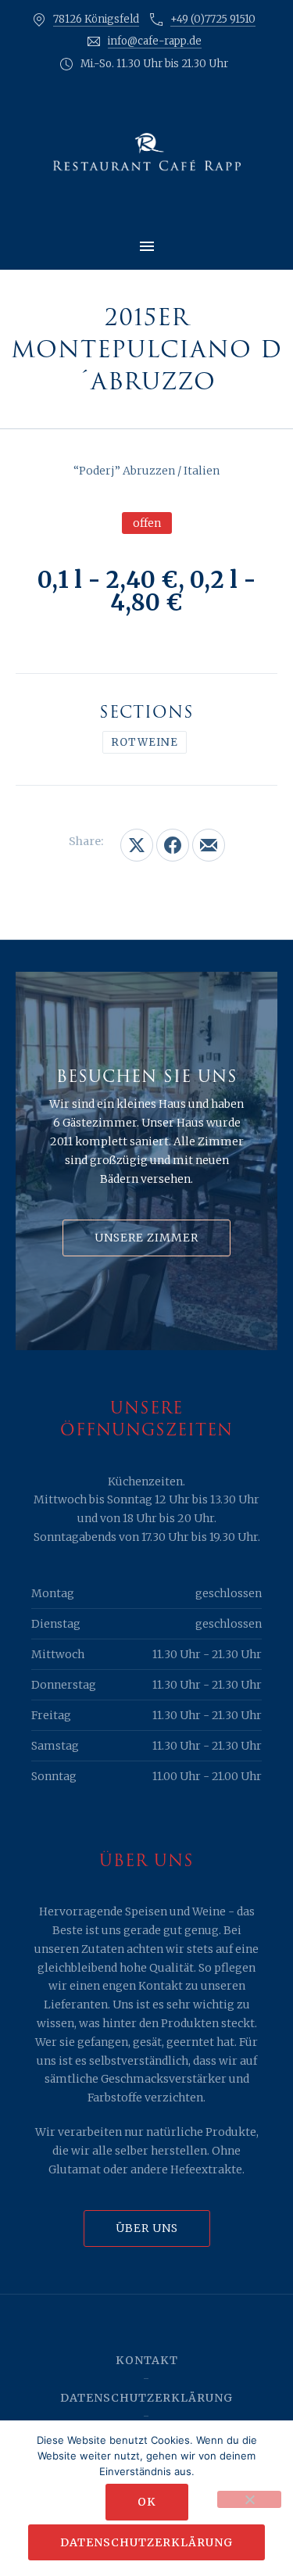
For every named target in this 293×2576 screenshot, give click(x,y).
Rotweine (145, 742)
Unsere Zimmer (146, 1238)
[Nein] (249, 2499)
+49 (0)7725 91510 (213, 19)
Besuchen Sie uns (147, 1077)
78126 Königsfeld (96, 19)
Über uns (147, 2228)
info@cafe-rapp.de (155, 41)
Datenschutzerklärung (146, 2398)
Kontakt (147, 2360)
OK (147, 2502)
